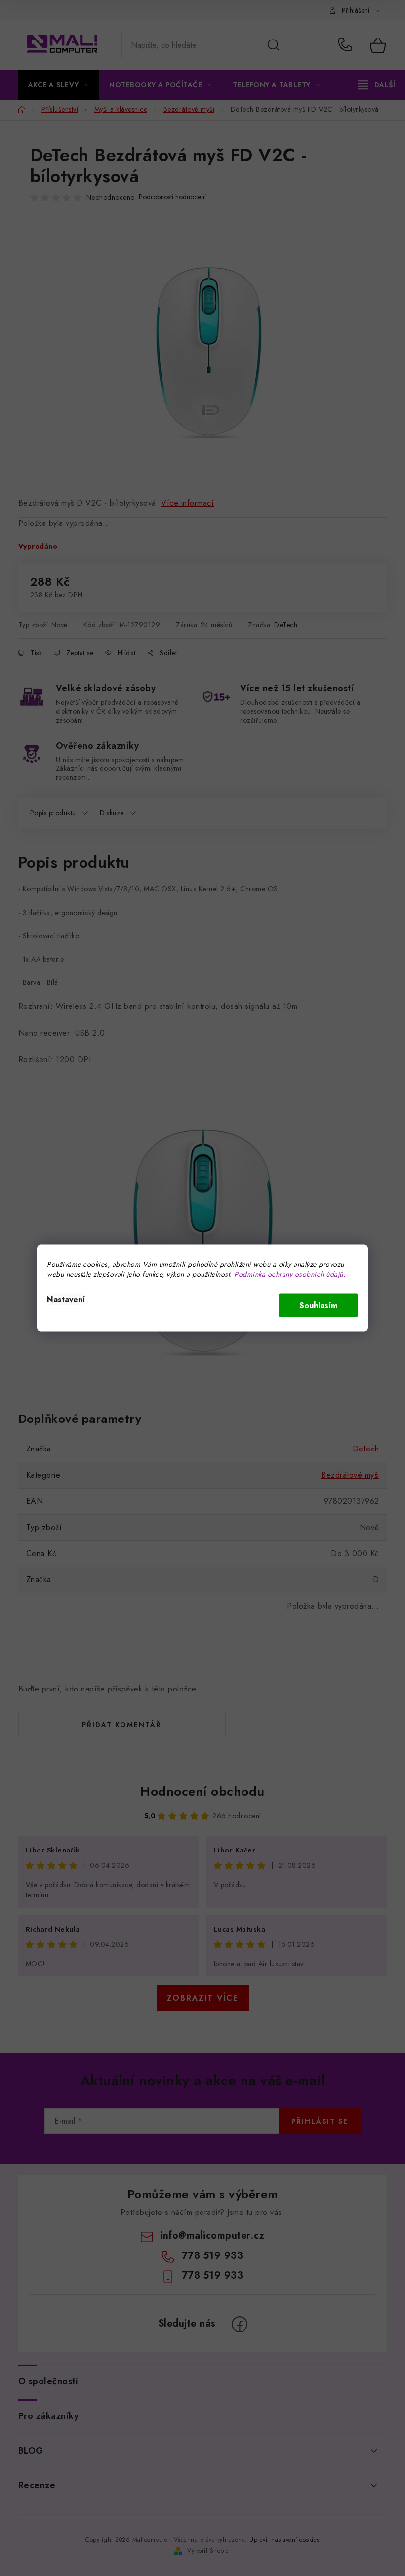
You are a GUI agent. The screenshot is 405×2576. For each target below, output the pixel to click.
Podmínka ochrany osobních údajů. (290, 1274)
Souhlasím (318, 1306)
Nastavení (66, 1300)
